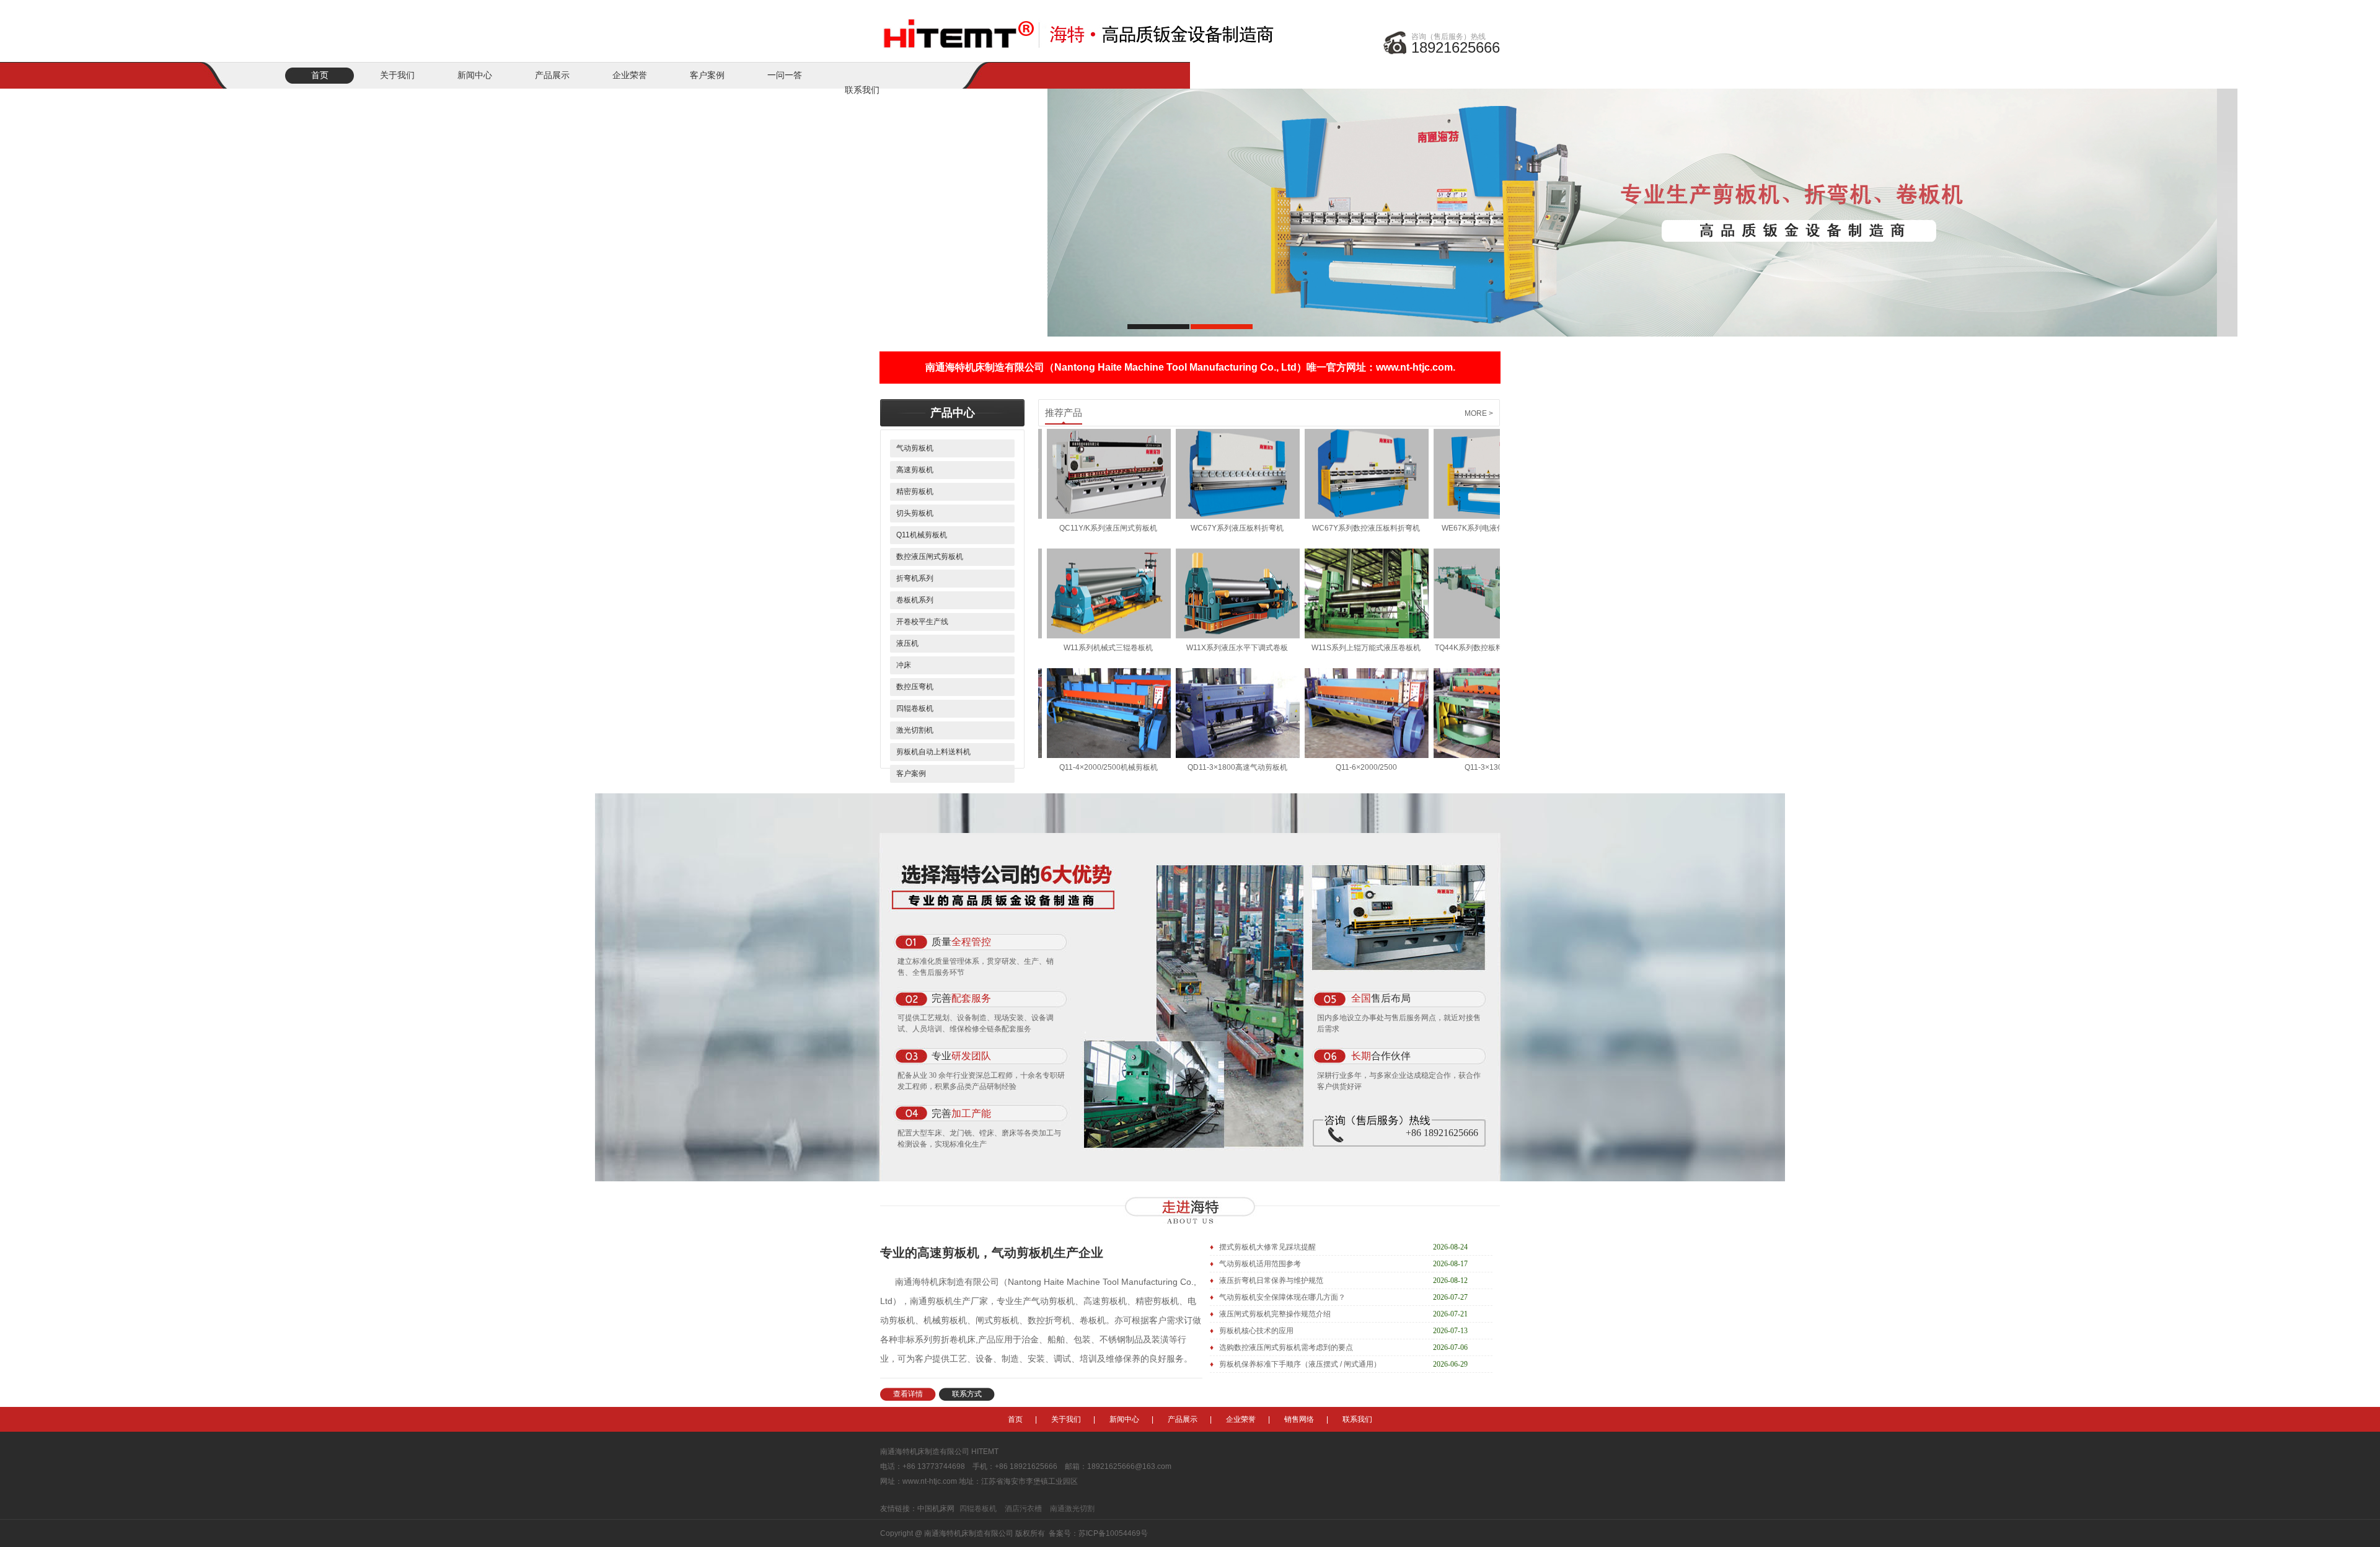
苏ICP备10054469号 (1113, 1533)
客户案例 (707, 75)
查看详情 (908, 1394)
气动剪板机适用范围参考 (1259, 1264)
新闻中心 (475, 75)
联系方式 (967, 1394)
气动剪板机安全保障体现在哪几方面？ (1281, 1297)
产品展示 (552, 75)
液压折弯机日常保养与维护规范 (1270, 1280)
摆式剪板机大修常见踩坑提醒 (1267, 1247)
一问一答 (785, 75)
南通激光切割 (1072, 1509)
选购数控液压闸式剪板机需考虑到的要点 (1285, 1347)
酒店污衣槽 (1023, 1509)
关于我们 (397, 75)
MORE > (1479, 413)
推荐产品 (1064, 413)
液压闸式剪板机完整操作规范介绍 (1274, 1314)
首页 (320, 75)
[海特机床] (1082, 26)
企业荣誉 (630, 75)
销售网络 (1299, 1419)
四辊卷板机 (978, 1509)
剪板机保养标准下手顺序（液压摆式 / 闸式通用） (1299, 1364)
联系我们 (1357, 1419)
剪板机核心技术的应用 (1255, 1331)
